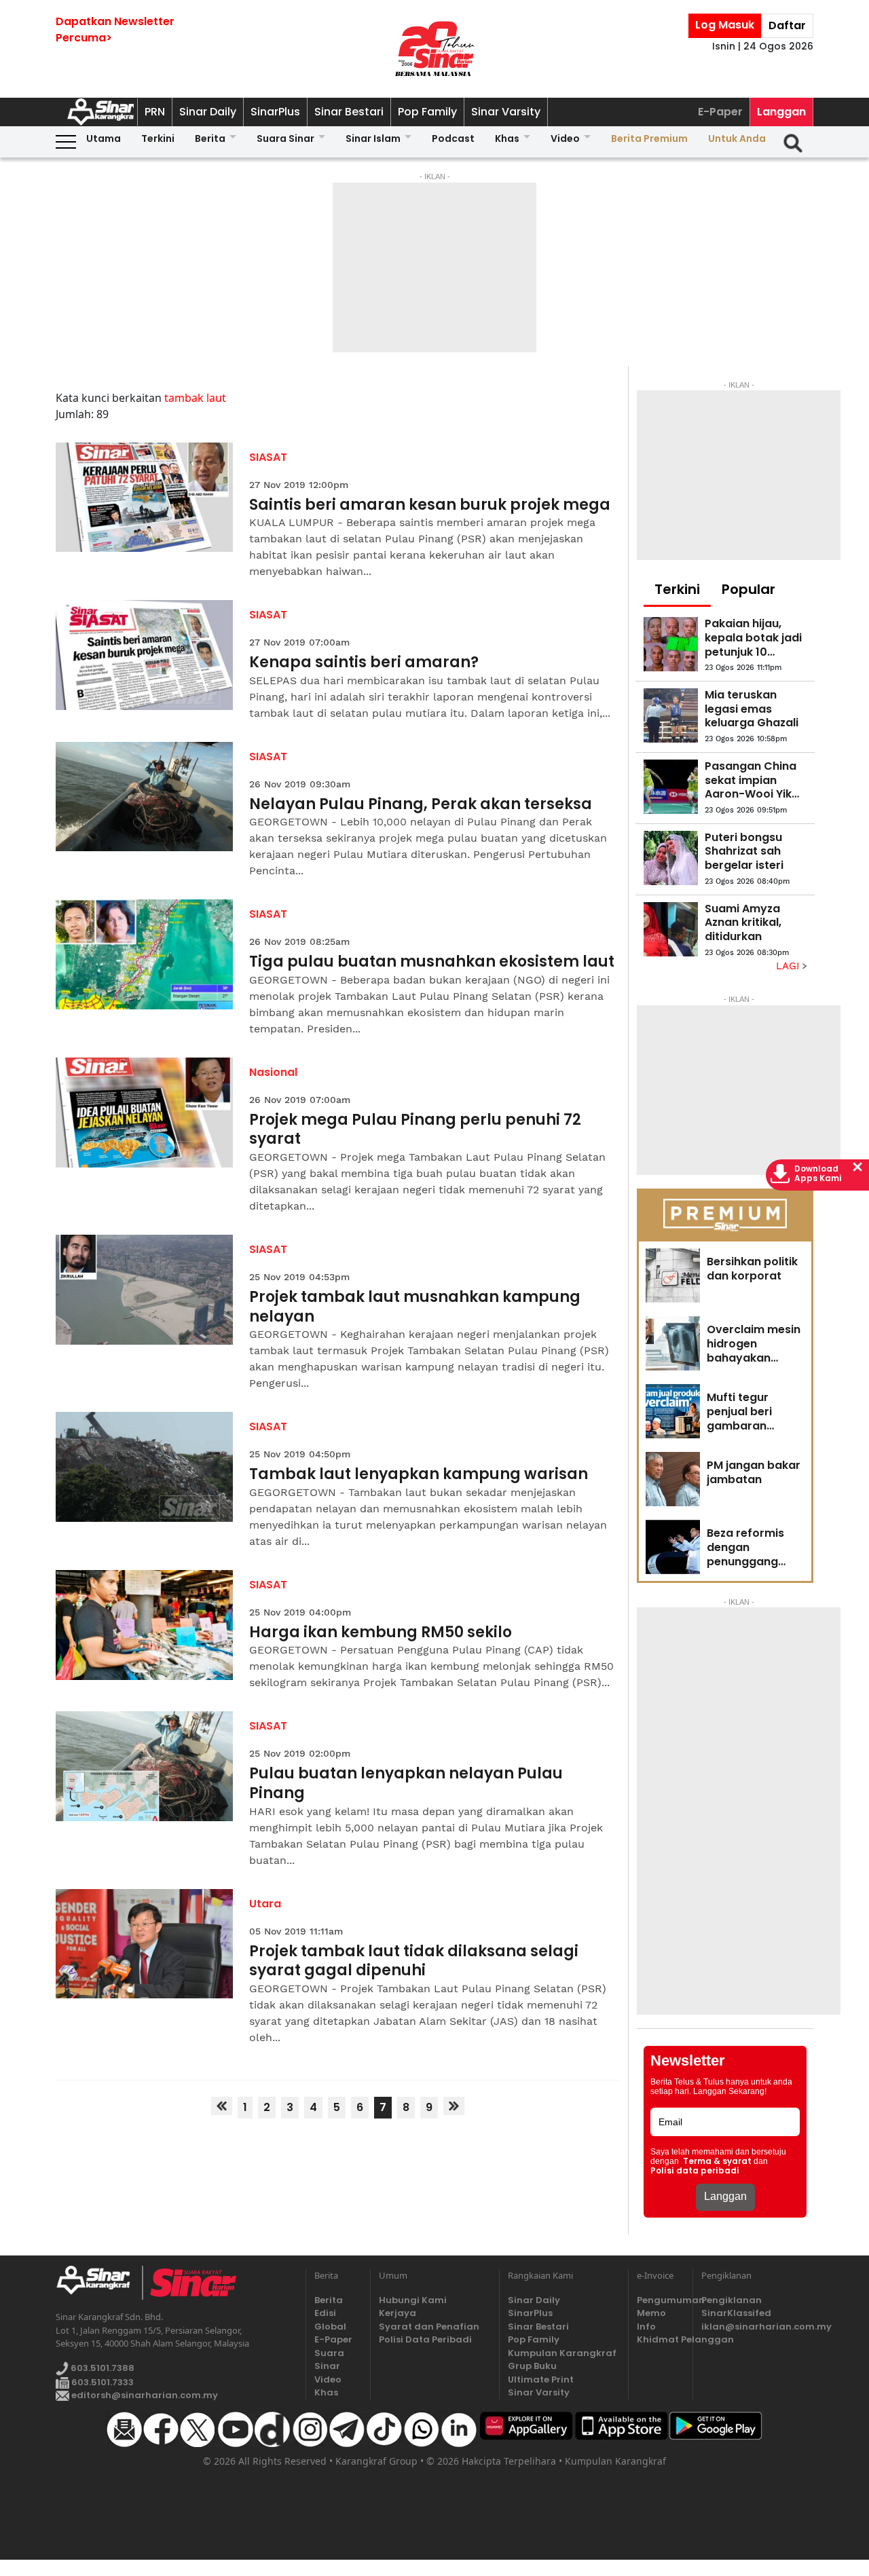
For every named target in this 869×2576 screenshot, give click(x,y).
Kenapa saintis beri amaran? (364, 663)
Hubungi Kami (413, 2300)
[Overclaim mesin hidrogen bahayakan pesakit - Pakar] (673, 1343)
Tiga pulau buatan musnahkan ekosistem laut (432, 962)
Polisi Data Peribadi (425, 2339)
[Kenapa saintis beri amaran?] (144, 655)
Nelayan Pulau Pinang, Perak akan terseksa (421, 805)
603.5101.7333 (101, 2382)
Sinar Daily (208, 112)
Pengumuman (661, 2300)
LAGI (789, 966)
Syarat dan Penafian (429, 2327)
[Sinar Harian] (434, 49)
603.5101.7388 (101, 2368)
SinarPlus (275, 112)
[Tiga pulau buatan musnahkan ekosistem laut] (144, 954)
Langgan (781, 112)
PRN (155, 112)
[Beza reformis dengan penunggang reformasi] (673, 1547)
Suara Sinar (285, 138)
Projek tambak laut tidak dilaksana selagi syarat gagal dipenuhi (414, 1961)
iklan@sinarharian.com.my (757, 2327)
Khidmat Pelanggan (661, 2339)
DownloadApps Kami (818, 1174)
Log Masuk (725, 25)
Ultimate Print (541, 2379)
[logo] (99, 2283)
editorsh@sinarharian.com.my (144, 2395)
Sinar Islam (373, 138)
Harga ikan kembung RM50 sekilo (381, 1633)
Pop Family (427, 112)
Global (330, 2327)
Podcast (453, 138)
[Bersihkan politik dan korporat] (673, 1275)
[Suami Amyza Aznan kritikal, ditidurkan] (671, 929)
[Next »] (454, 2106)
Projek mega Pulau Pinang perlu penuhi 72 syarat (415, 1130)
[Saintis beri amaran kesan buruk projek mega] (144, 498)
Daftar (787, 25)
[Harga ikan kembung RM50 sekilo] (144, 1625)
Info (646, 2327)
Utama (104, 138)
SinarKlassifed (736, 2313)
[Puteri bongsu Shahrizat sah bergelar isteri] (671, 858)
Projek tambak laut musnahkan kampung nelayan (415, 1307)
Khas (507, 138)
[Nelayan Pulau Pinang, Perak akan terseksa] (144, 797)
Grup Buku (532, 2366)
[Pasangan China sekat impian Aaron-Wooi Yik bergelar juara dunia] (671, 787)
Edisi (325, 2313)
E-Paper (720, 112)
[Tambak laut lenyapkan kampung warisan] (144, 1467)
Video (565, 138)
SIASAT (268, 457)
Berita (210, 138)
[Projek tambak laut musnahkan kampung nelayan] (144, 1290)
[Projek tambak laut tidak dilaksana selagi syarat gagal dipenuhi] (144, 1944)
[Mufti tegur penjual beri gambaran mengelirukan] (673, 1411)
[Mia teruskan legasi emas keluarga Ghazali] (671, 715)
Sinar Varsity (506, 112)
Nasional (273, 1072)
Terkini (158, 138)
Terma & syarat (717, 2161)
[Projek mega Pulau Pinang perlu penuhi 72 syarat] (144, 1113)
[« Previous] (222, 2106)
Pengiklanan (732, 2300)
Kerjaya (397, 2313)
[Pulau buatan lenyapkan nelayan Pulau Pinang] (144, 1766)
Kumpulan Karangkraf (562, 2353)
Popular (748, 589)
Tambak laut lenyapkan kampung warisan (419, 1475)
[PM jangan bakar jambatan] (673, 1479)
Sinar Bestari (349, 112)
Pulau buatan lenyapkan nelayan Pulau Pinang (406, 1784)
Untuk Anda (737, 138)
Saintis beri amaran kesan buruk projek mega (430, 505)
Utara (265, 1904)
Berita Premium (649, 138)
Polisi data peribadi (695, 2171)
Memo (651, 2313)
